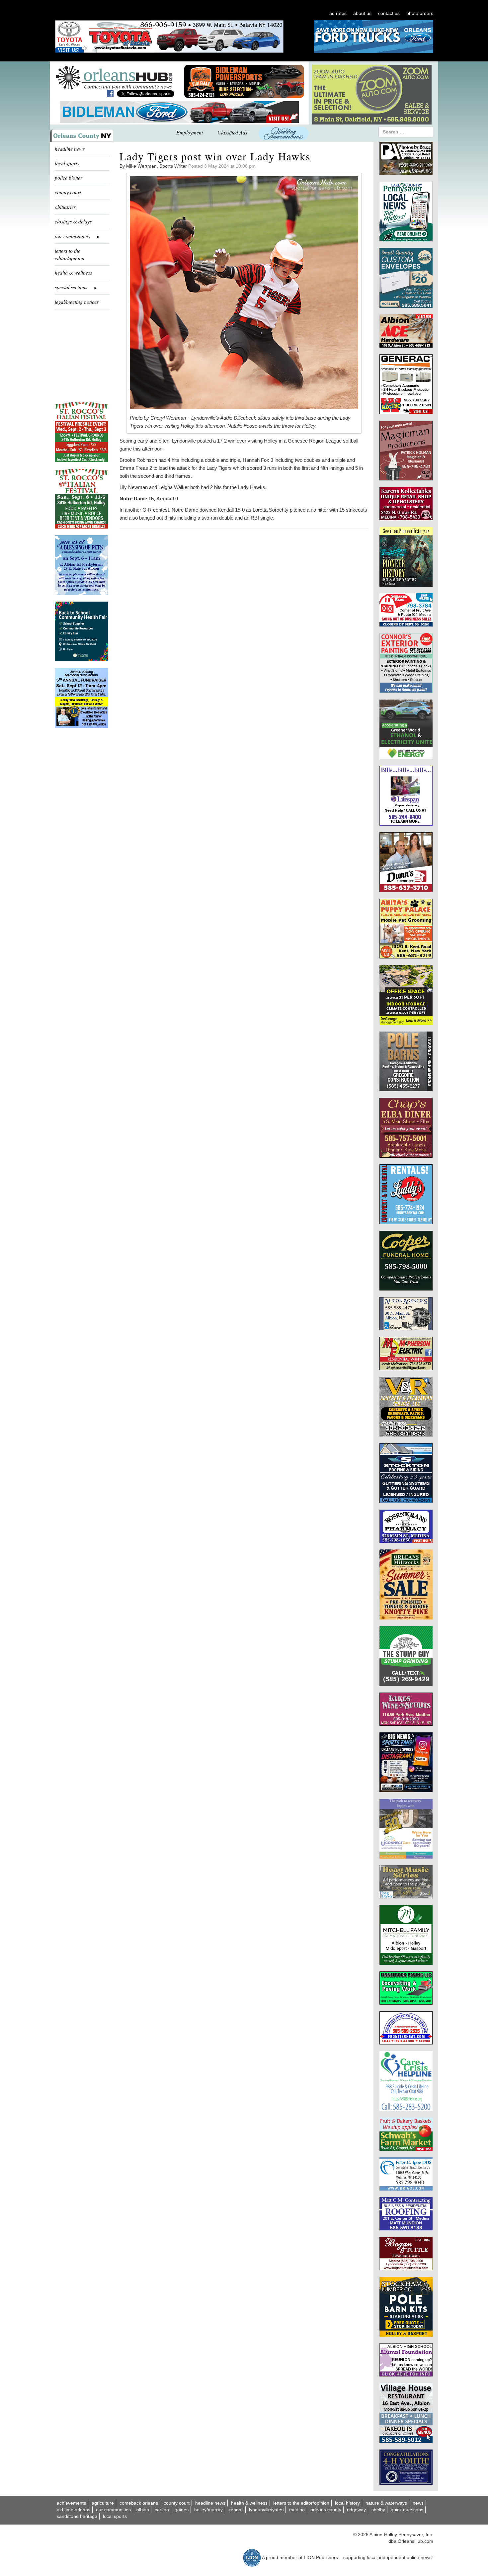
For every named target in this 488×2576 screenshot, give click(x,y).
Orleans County (326, 2510)
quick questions (407, 2510)
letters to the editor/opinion (70, 254)
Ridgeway (356, 2510)
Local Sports (115, 2516)
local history (347, 2503)
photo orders (420, 13)
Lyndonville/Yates (266, 2510)
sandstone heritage (77, 2516)
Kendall (236, 2510)
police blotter (69, 177)
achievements (71, 2503)
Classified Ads (232, 132)
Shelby (378, 2510)
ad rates (338, 13)
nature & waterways (386, 2503)
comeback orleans (139, 2503)
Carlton (162, 2510)
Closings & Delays (73, 221)
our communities (113, 2510)
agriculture (103, 2503)
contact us (389, 13)
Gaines (182, 2510)
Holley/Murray (208, 2510)
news (418, 2503)
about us (362, 13)
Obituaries (65, 207)
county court (68, 192)
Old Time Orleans (74, 2510)
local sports (67, 163)
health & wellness (73, 272)
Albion (143, 2510)
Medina (297, 2510)
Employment (190, 132)
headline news (70, 149)
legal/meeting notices (77, 302)
